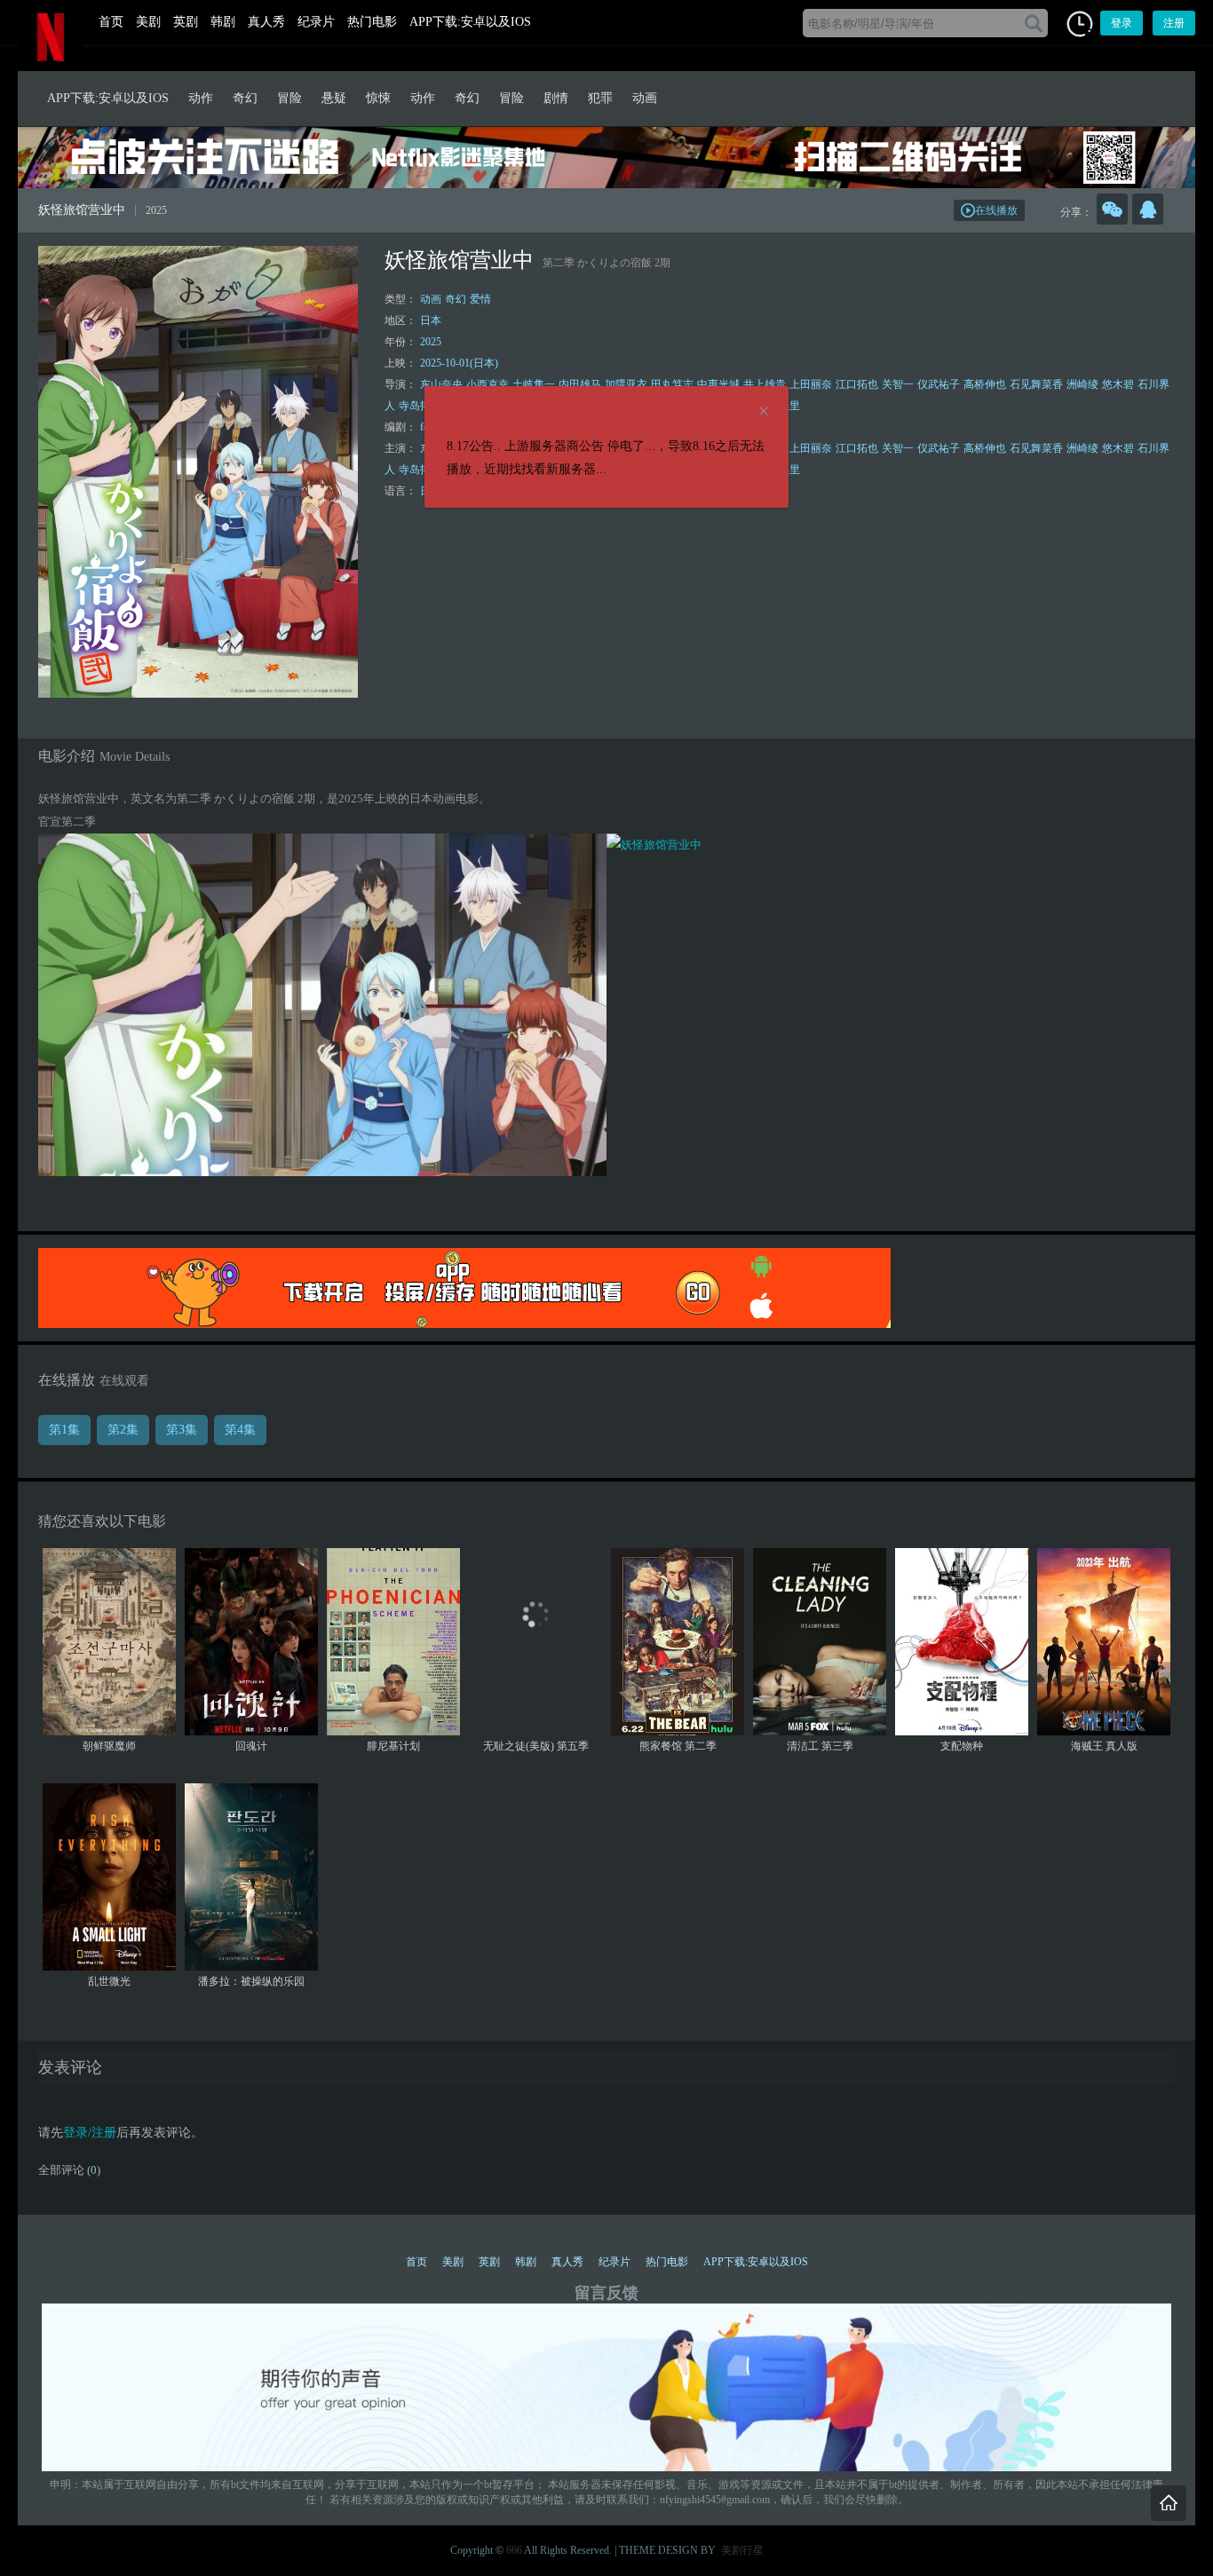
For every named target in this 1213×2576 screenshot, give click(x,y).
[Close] (764, 412)
